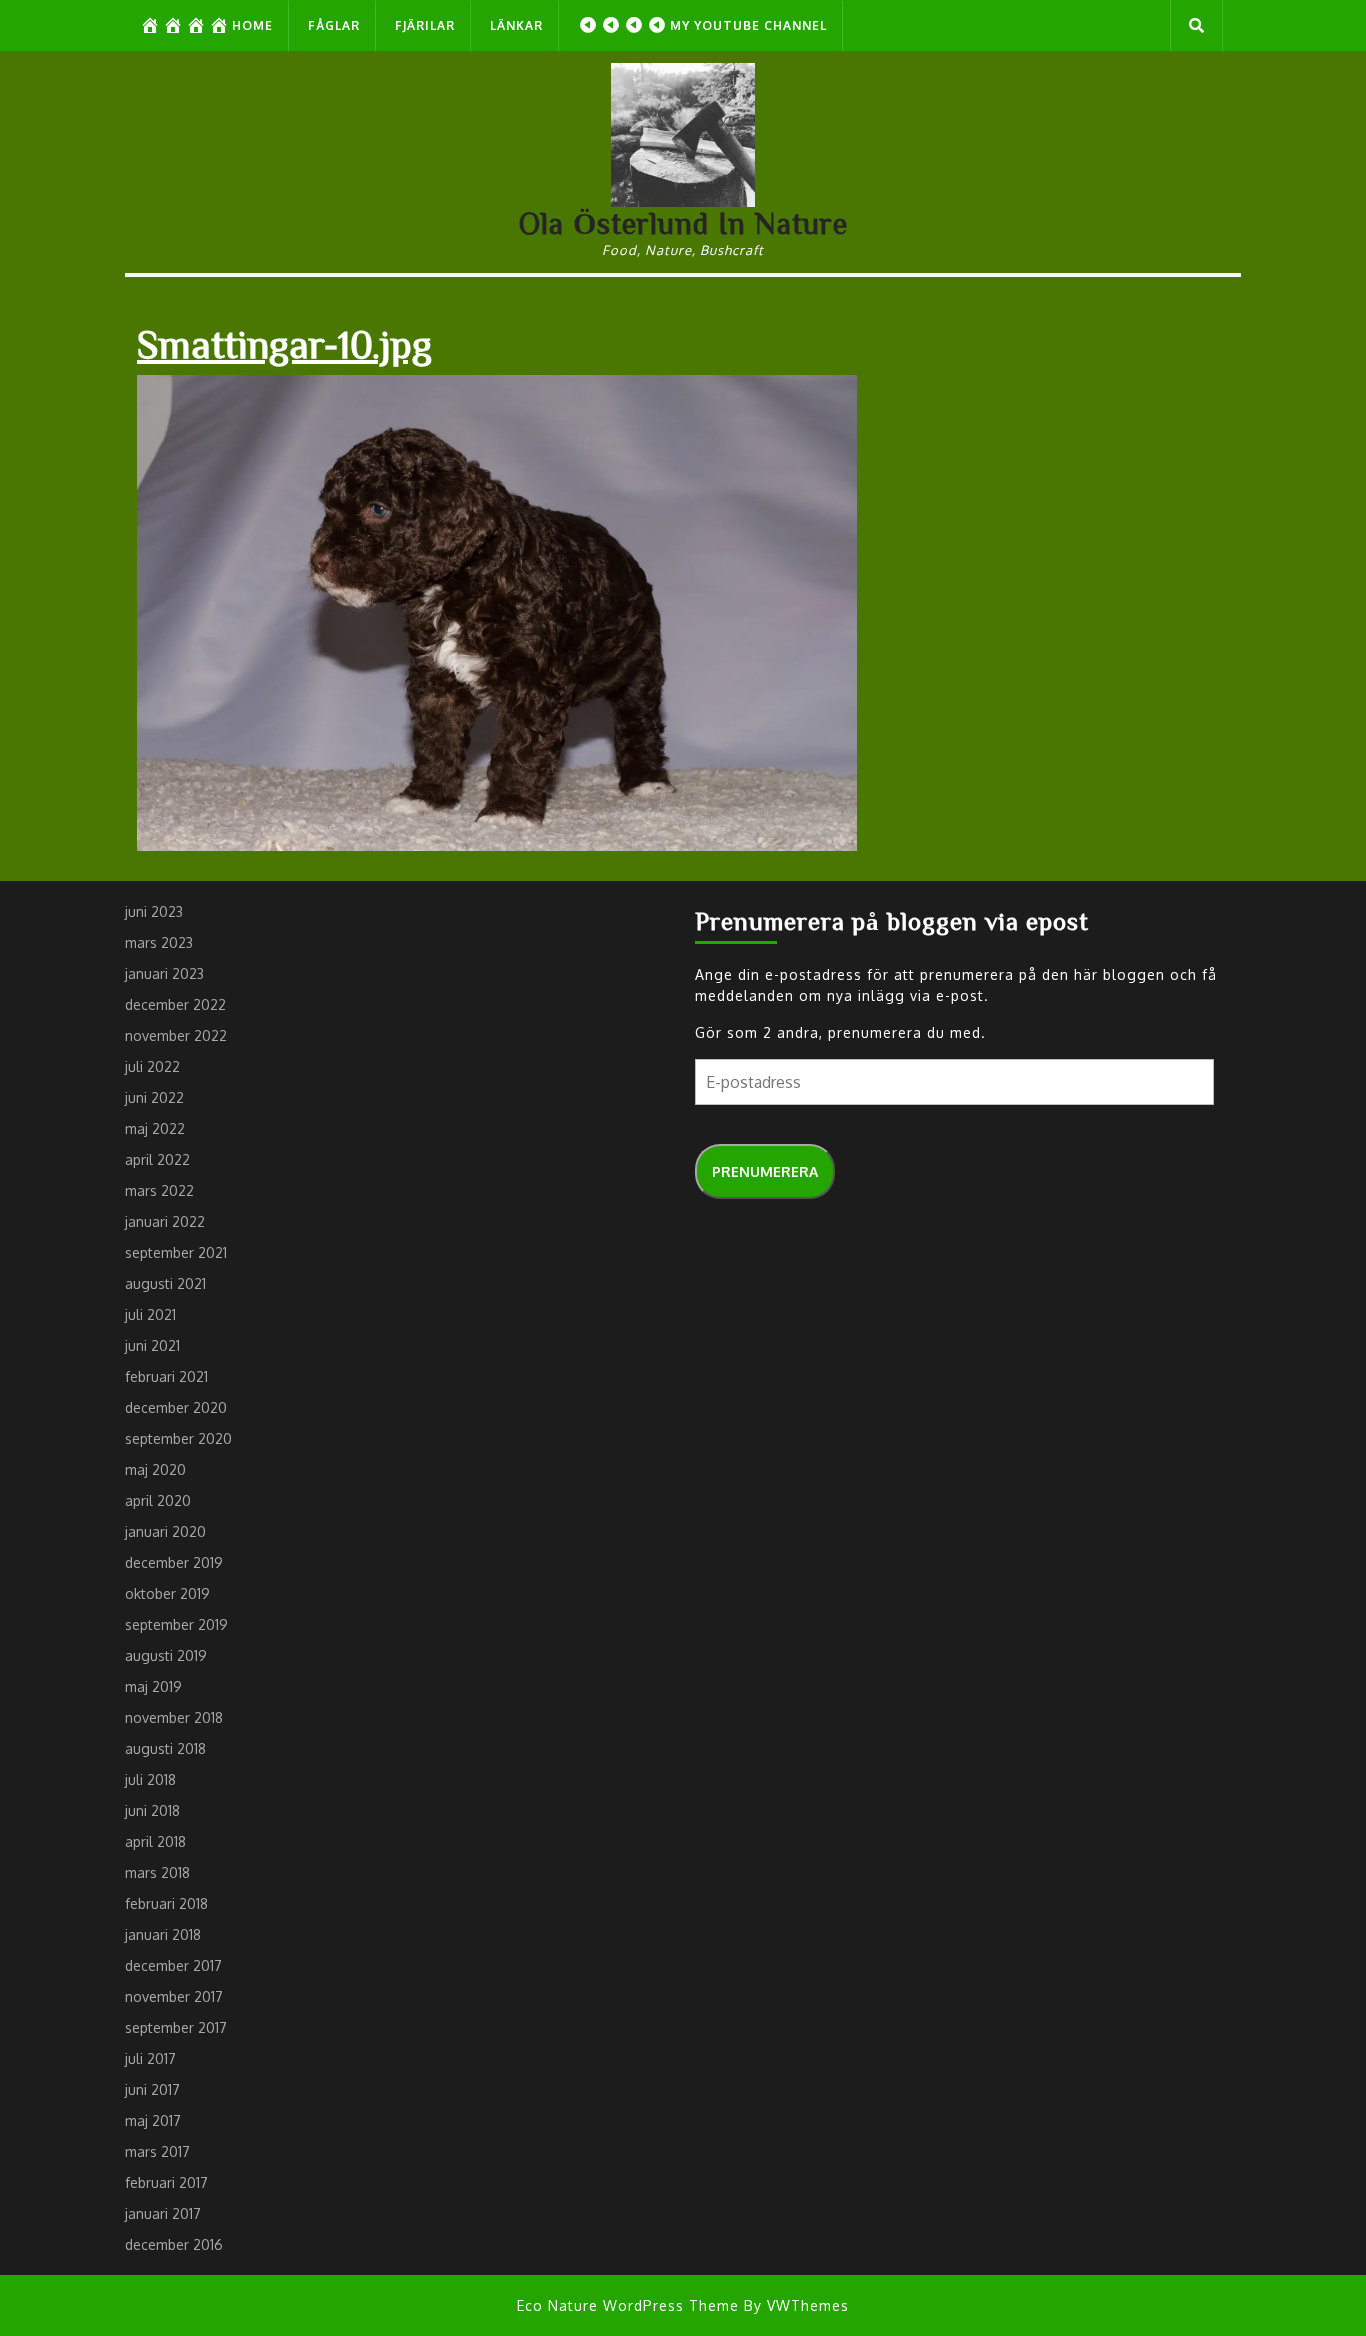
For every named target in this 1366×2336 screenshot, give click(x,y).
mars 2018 (157, 1872)
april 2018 (155, 1841)
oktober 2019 (167, 1593)
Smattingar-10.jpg (284, 343)
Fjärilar (425, 25)
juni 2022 (154, 1097)
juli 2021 (150, 1314)
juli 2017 (150, 2058)
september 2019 (176, 1624)
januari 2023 (164, 973)
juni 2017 (152, 2089)
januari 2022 (165, 1221)
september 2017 (176, 2027)
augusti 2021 (165, 1283)
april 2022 (157, 1159)
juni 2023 (154, 911)
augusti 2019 (166, 1655)
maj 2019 (153, 1686)
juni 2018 (152, 1810)
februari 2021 (166, 1376)
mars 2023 (159, 942)
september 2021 (176, 1252)
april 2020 (158, 1500)
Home (252, 25)
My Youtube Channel (748, 25)
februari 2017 (166, 2182)
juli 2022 (152, 1066)
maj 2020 (155, 1469)
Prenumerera (765, 1171)
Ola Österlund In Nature (683, 223)
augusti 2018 (165, 1748)
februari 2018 (166, 1903)
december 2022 (175, 1004)
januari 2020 (165, 1531)
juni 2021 (152, 1345)
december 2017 (173, 1965)
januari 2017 (163, 2213)
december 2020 (176, 1407)
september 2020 (178, 1438)
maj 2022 (155, 1128)
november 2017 (174, 1996)
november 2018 (174, 1717)
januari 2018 (163, 1934)
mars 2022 (159, 1190)
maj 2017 (153, 2120)
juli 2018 (150, 1779)
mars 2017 (157, 2151)
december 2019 (174, 1562)
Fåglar (334, 25)
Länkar (516, 25)
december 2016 (174, 2244)
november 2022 (176, 1035)
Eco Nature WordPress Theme (628, 2305)
